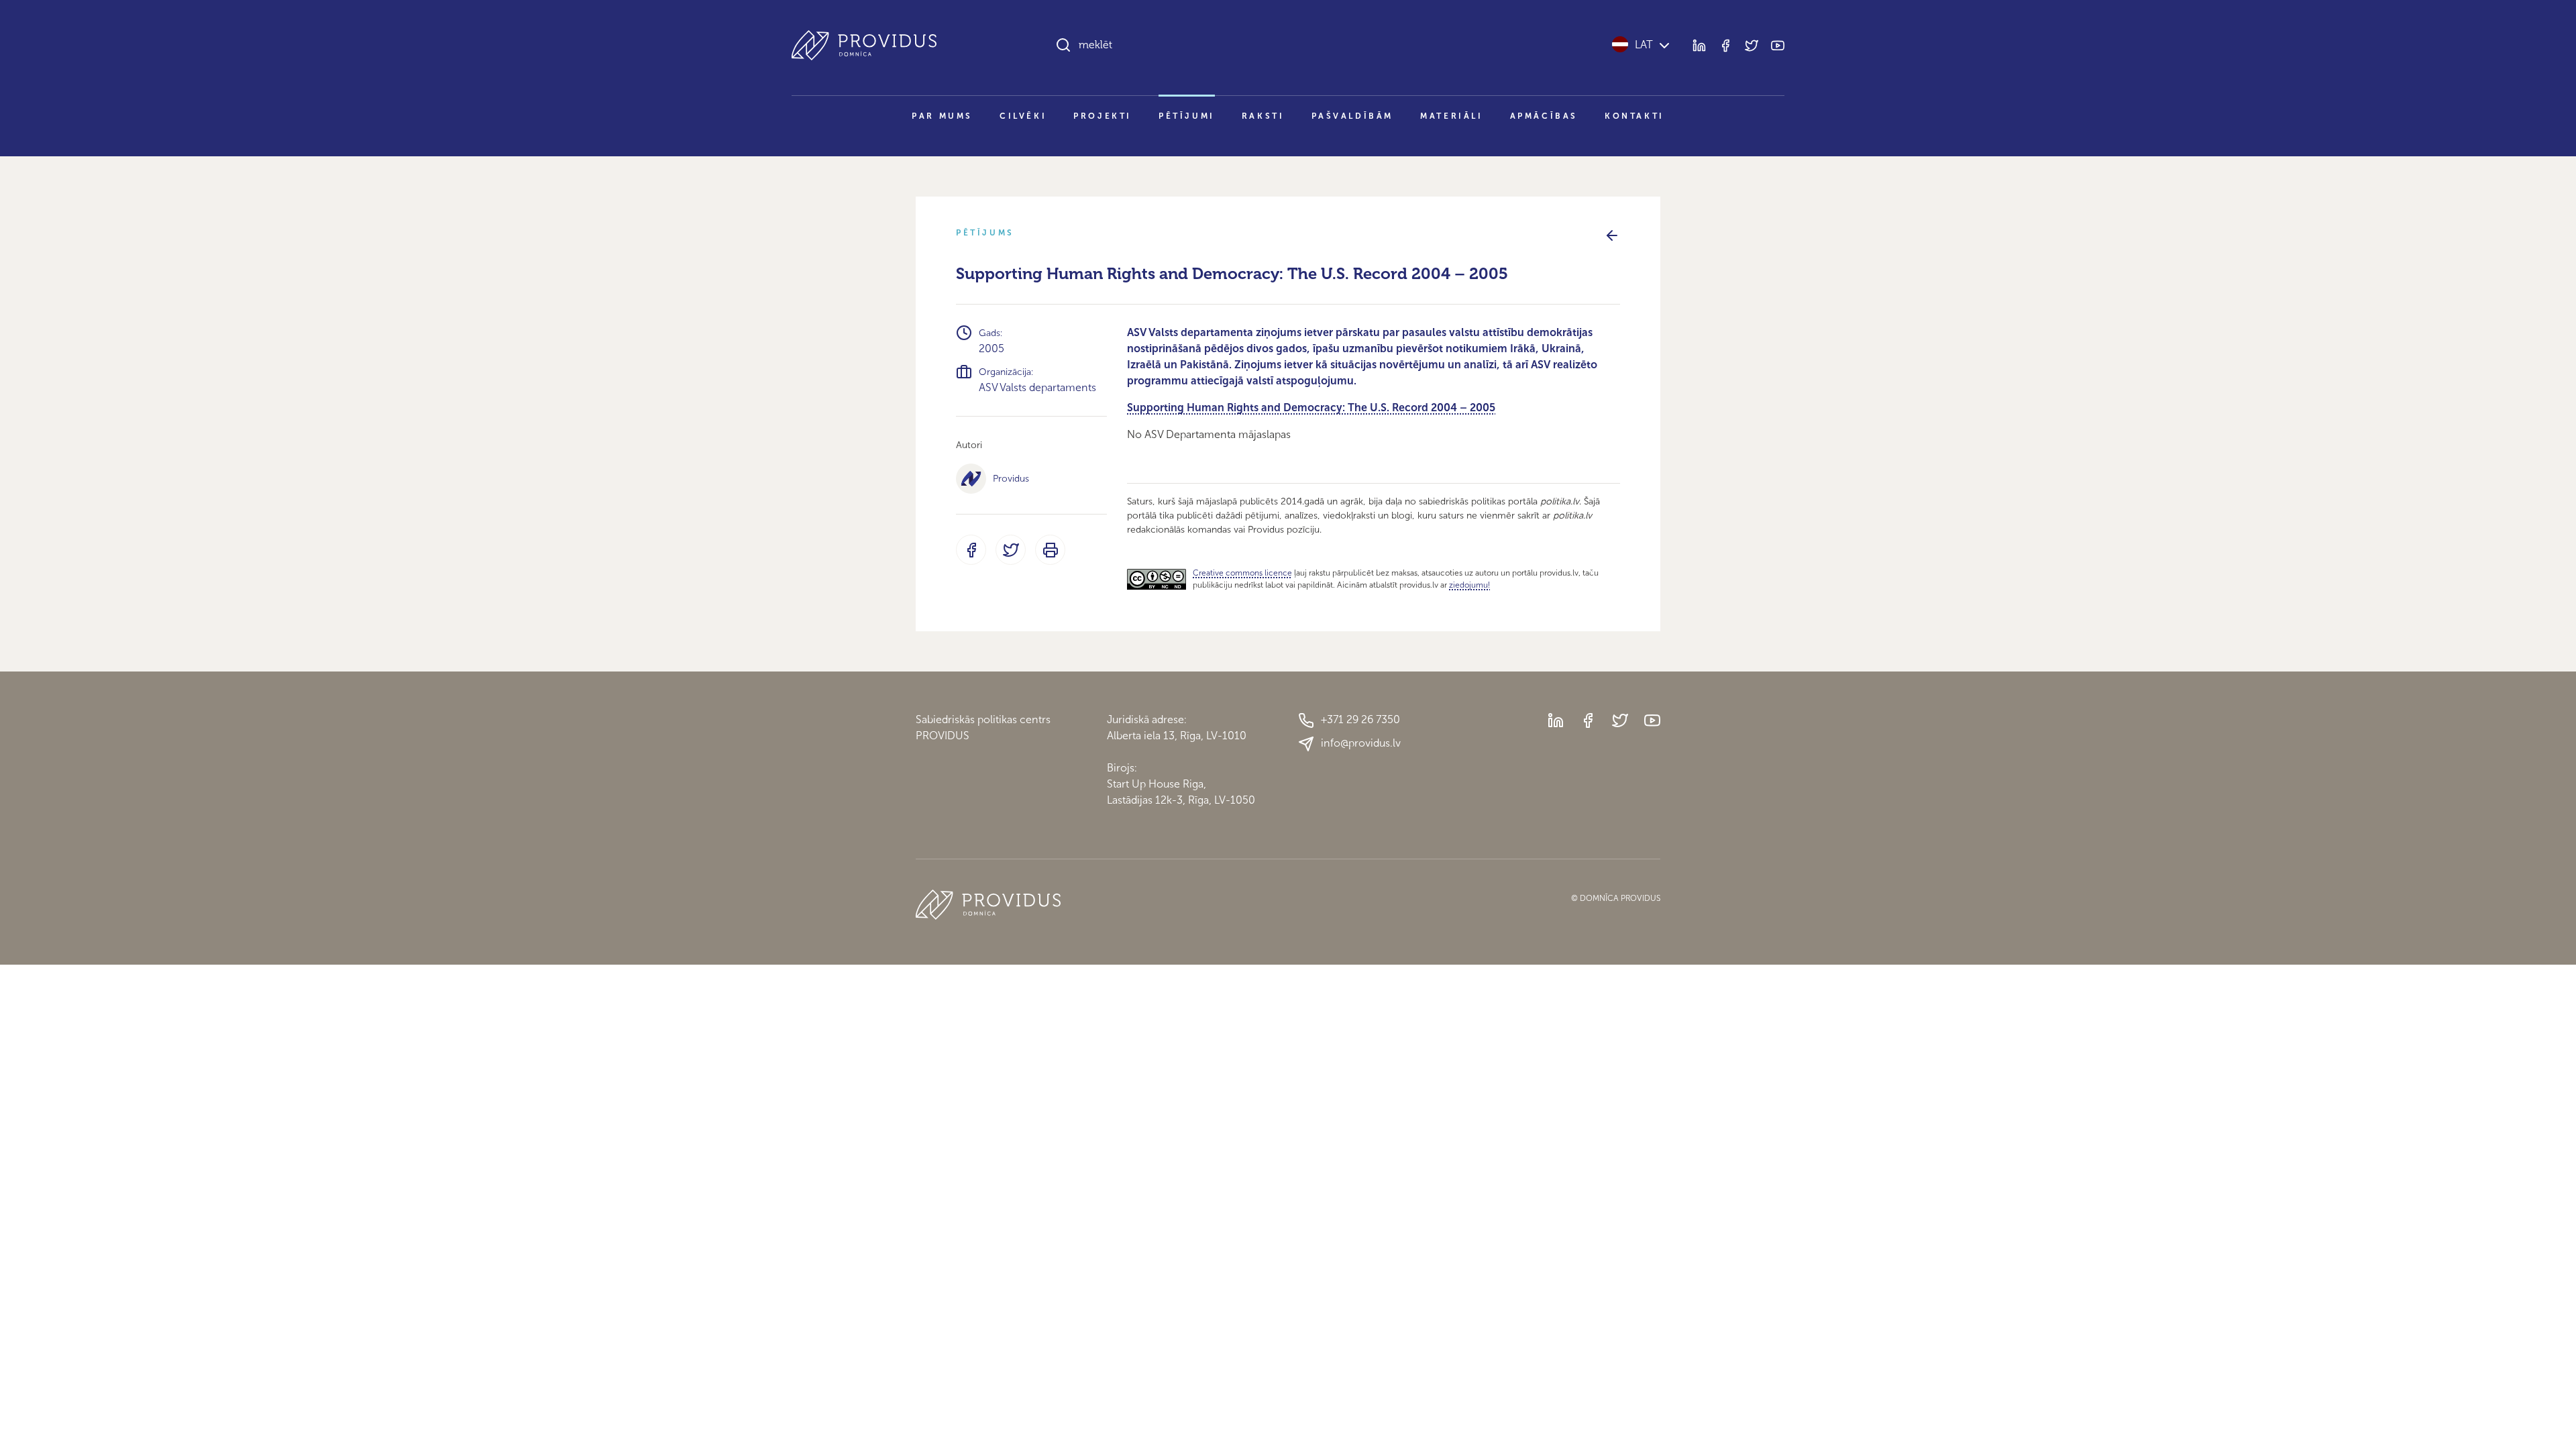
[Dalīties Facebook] (971, 550)
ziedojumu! (1469, 585)
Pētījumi (1187, 116)
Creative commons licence (1242, 573)
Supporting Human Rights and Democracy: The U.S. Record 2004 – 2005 (1311, 408)
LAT (1644, 45)
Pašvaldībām (1353, 116)
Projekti (1103, 116)
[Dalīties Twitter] (1011, 550)
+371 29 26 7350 (1360, 719)
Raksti (1263, 116)
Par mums (942, 116)
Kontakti (1634, 116)
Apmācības (1544, 116)
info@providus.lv (1361, 743)
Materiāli (1451, 116)
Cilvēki (1023, 116)
